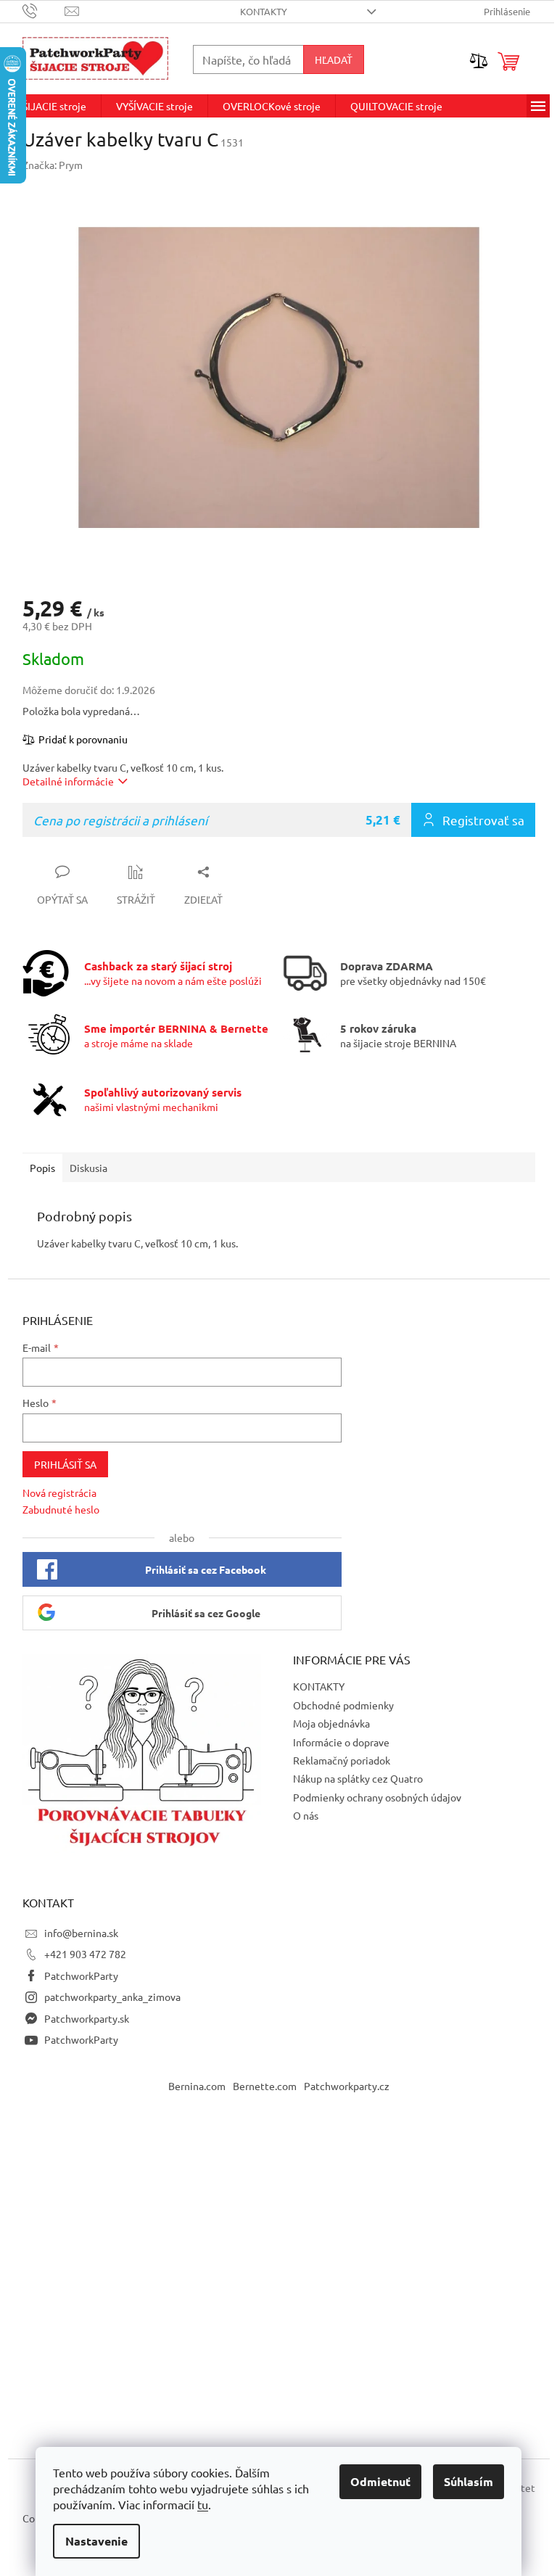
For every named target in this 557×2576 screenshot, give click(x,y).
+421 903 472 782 (85, 1954)
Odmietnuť (380, 2481)
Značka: (53, 165)
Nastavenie (96, 2541)
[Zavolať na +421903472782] (44, 10)
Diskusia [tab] (88, 1168)
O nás (306, 1815)
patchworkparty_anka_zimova (112, 1997)
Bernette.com (265, 2086)
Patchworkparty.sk (87, 2018)
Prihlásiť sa (65, 1464)
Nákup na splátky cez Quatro (358, 1778)
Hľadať (334, 59)
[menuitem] (54, 106)
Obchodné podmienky (343, 1705)
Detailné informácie (68, 781)
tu (203, 2504)
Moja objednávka (331, 1723)
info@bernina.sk (81, 1933)
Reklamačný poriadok (342, 1760)
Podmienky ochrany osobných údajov (377, 1797)
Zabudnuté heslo (61, 1509)
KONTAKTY (264, 11)
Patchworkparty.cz (347, 2086)
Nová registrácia (59, 1493)
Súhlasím (469, 2481)
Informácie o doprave (341, 1742)
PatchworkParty (81, 1976)
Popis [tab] (42, 1168)
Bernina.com (197, 2086)
